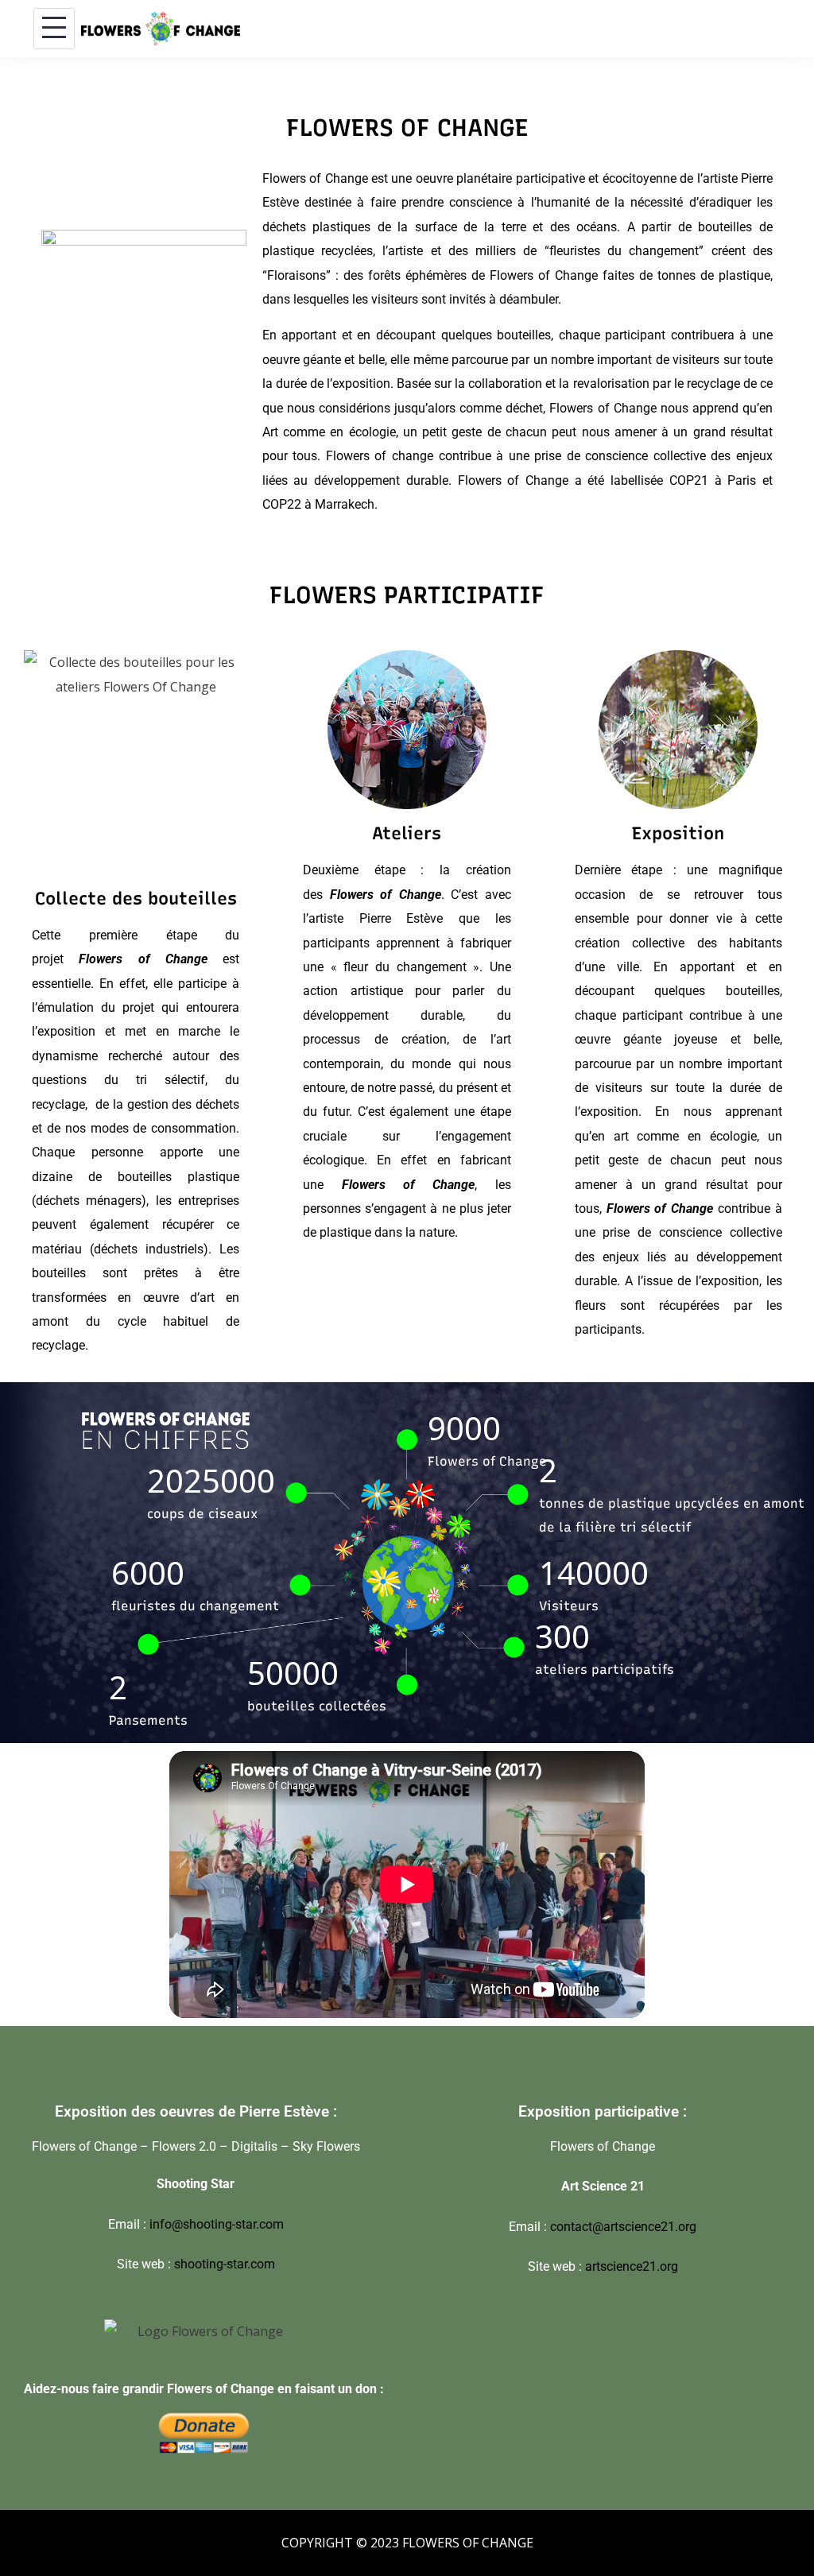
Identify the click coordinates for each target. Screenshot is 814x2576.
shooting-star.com (225, 2264)
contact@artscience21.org (623, 2227)
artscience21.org (632, 2266)
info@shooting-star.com (217, 2224)
